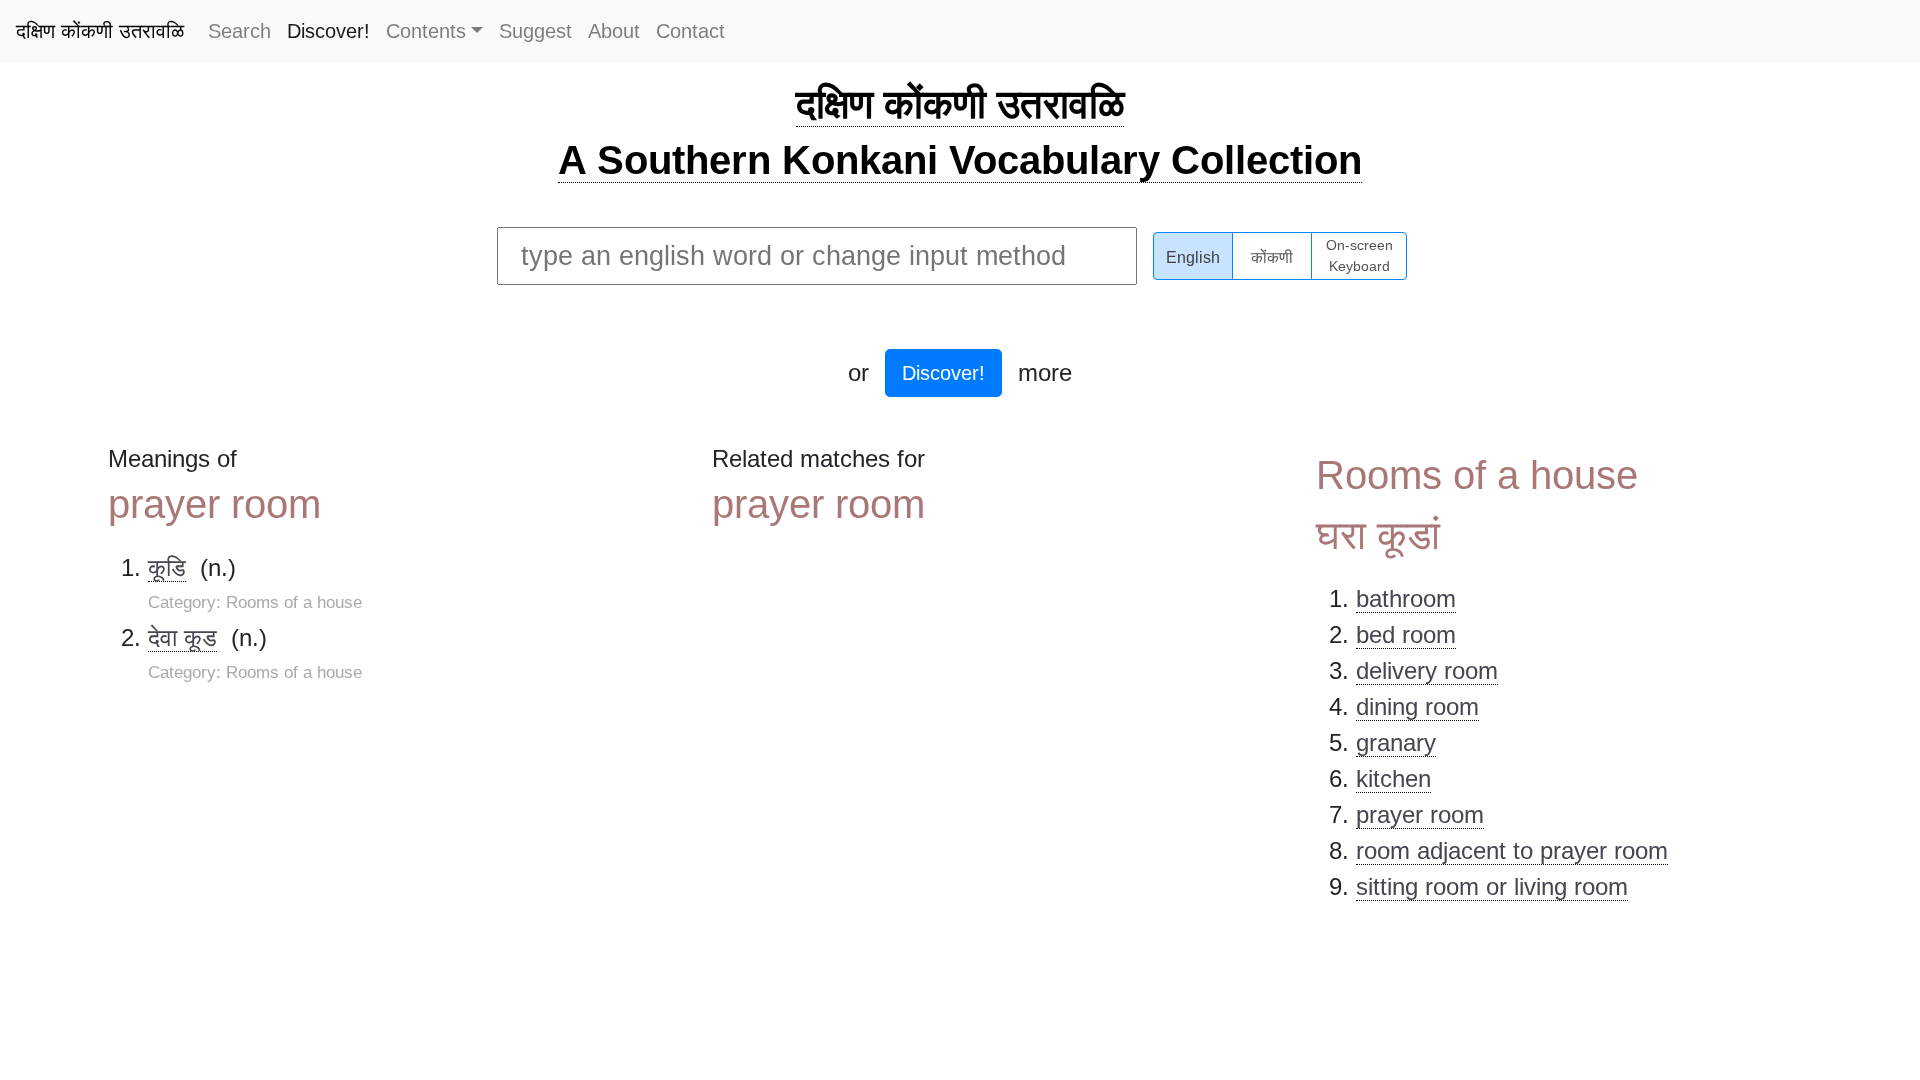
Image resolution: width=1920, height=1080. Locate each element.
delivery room (1427, 670)
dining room (1417, 706)
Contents (426, 31)
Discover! (328, 31)
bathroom (1406, 598)
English (1193, 257)
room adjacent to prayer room (1512, 850)
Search (239, 31)
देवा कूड (182, 637)
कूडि (167, 567)
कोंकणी (1272, 257)
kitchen (1393, 778)
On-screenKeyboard (1359, 256)
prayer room (1420, 814)
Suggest (535, 31)
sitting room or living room (1492, 886)
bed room (1406, 634)
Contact (690, 31)
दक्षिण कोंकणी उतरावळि (100, 31)
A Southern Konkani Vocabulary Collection (960, 160)
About (614, 31)
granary (1396, 742)
